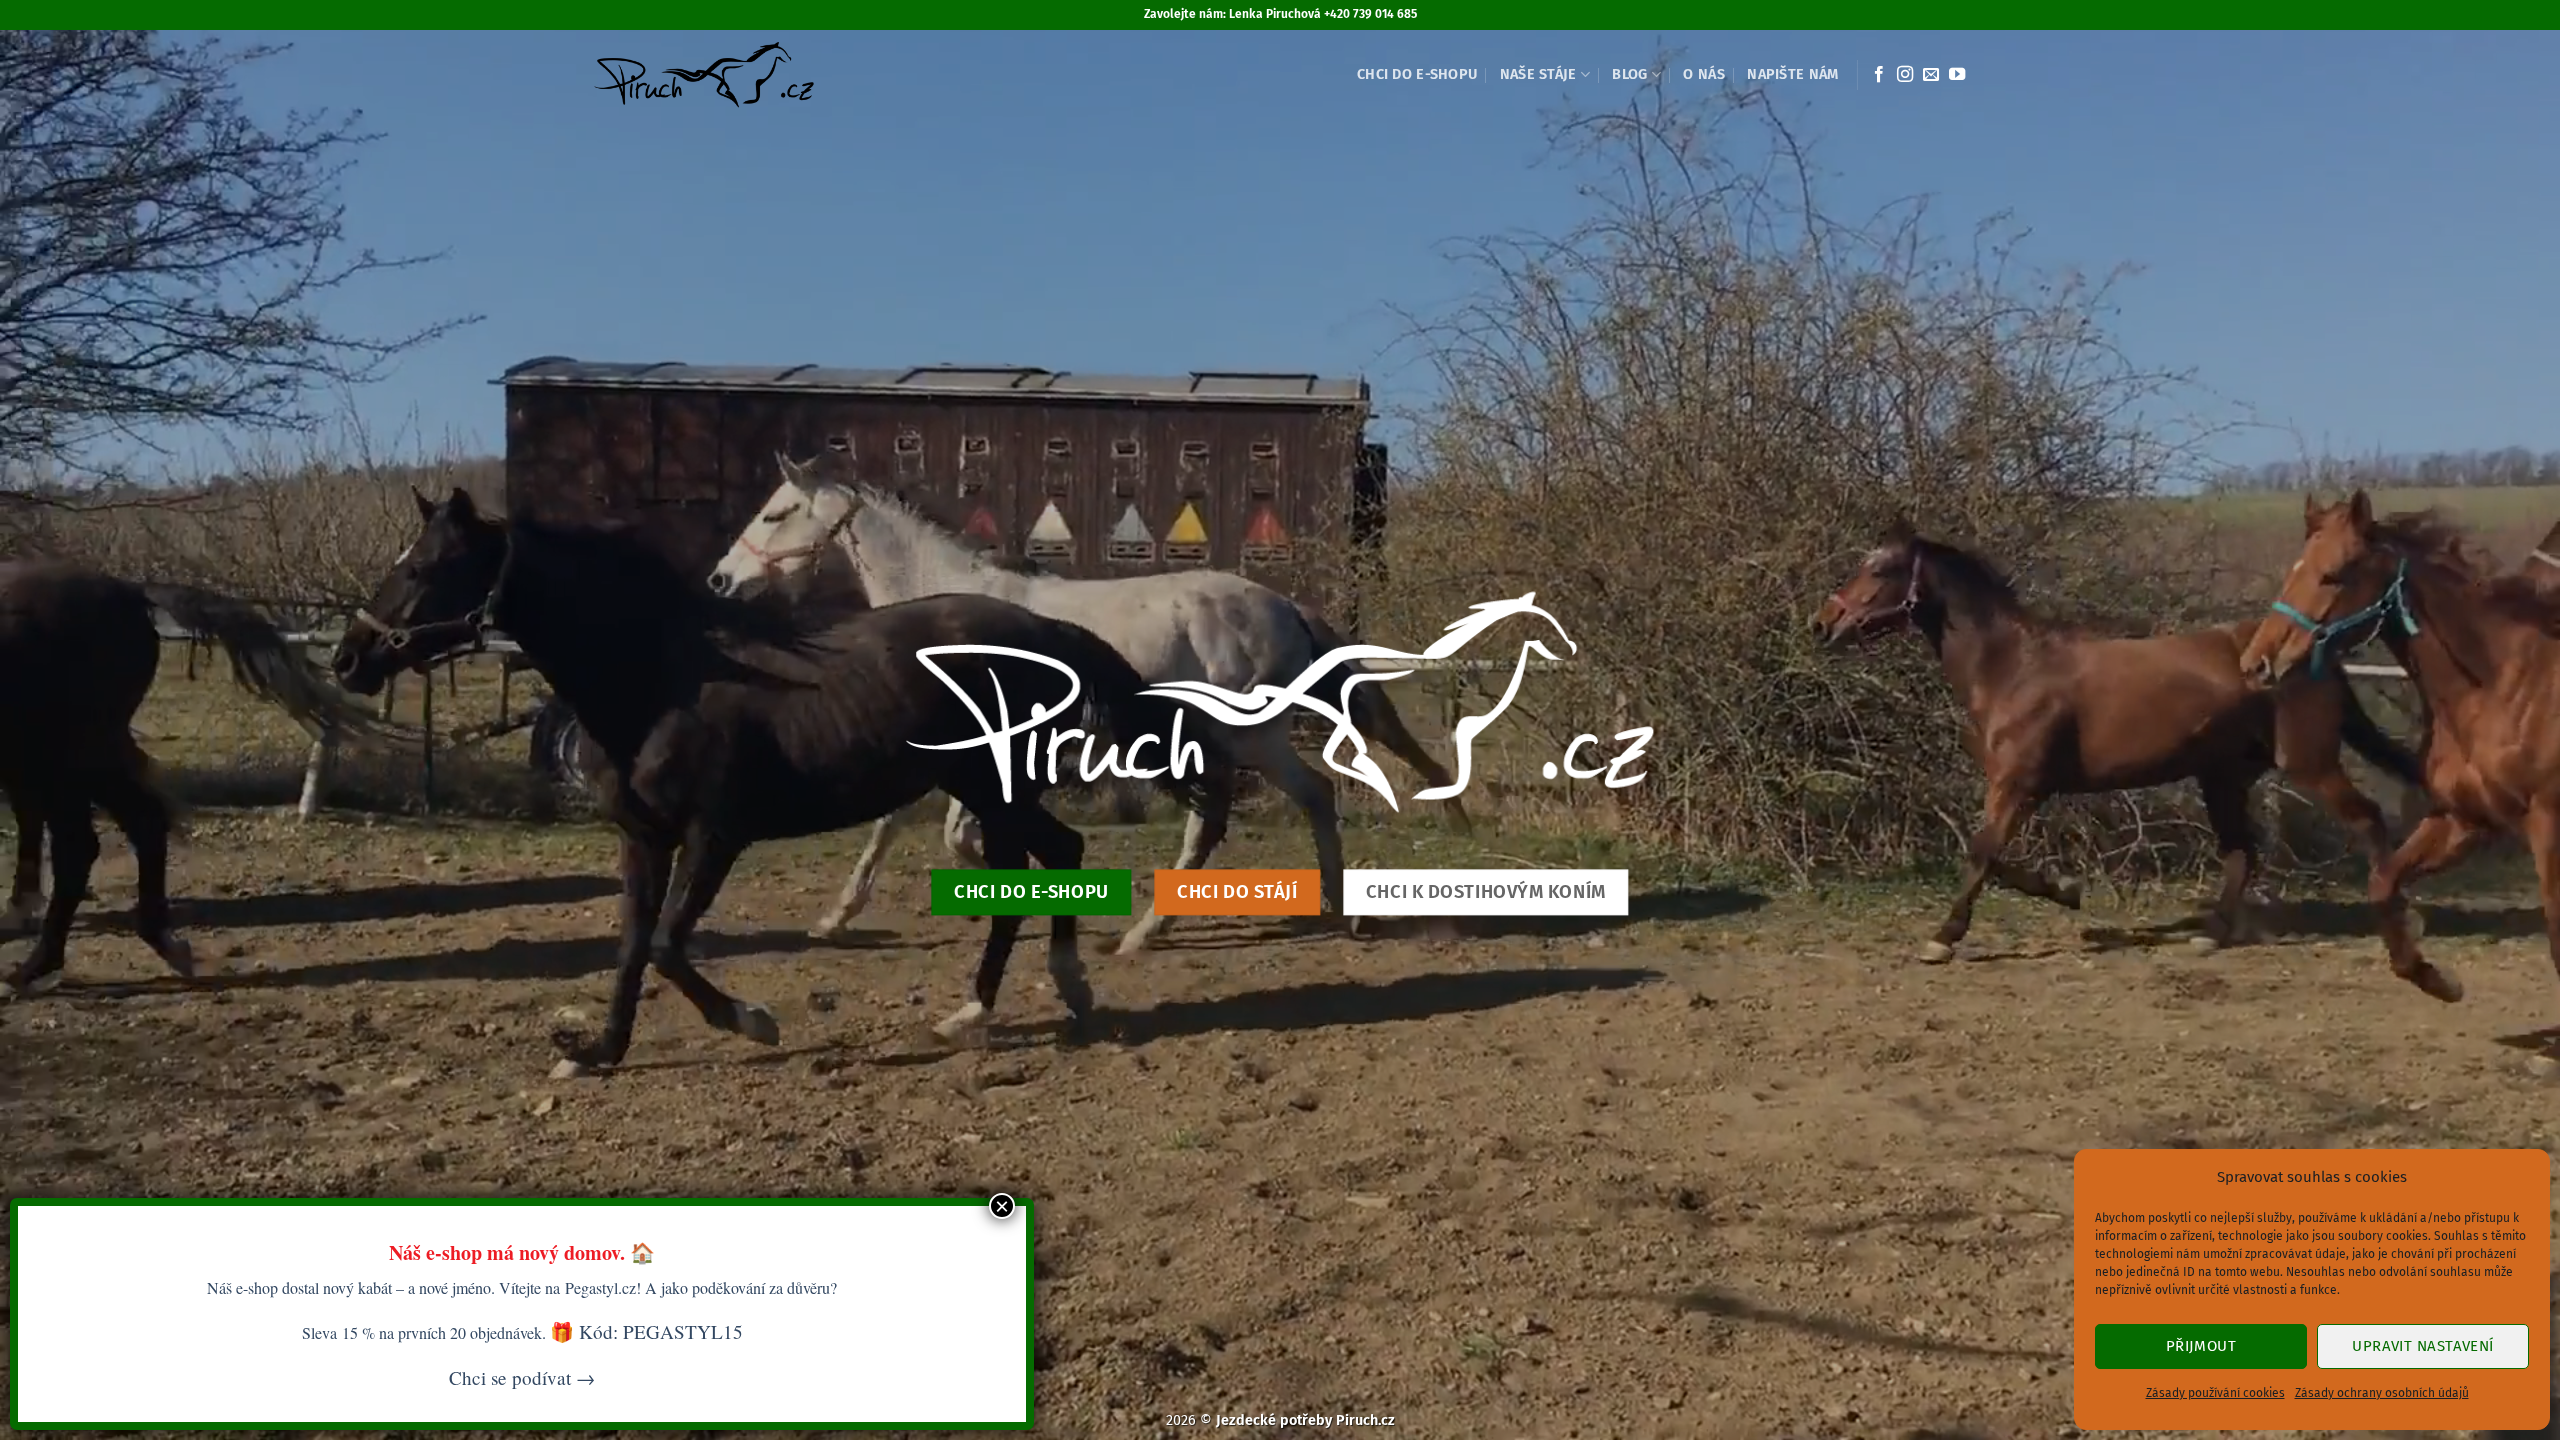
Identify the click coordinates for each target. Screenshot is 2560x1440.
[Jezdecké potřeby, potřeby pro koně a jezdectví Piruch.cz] (703, 75)
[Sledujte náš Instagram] (1905, 75)
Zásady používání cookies (2215, 1393)
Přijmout (2201, 1346)
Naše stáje (1538, 74)
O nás (1703, 74)
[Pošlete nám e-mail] (1931, 75)
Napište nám (1792, 74)
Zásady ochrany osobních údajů (2382, 1393)
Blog (1629, 74)
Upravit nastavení (2423, 1346)
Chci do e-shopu (1417, 74)
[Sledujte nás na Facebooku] (1879, 75)
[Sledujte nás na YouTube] (1957, 75)
